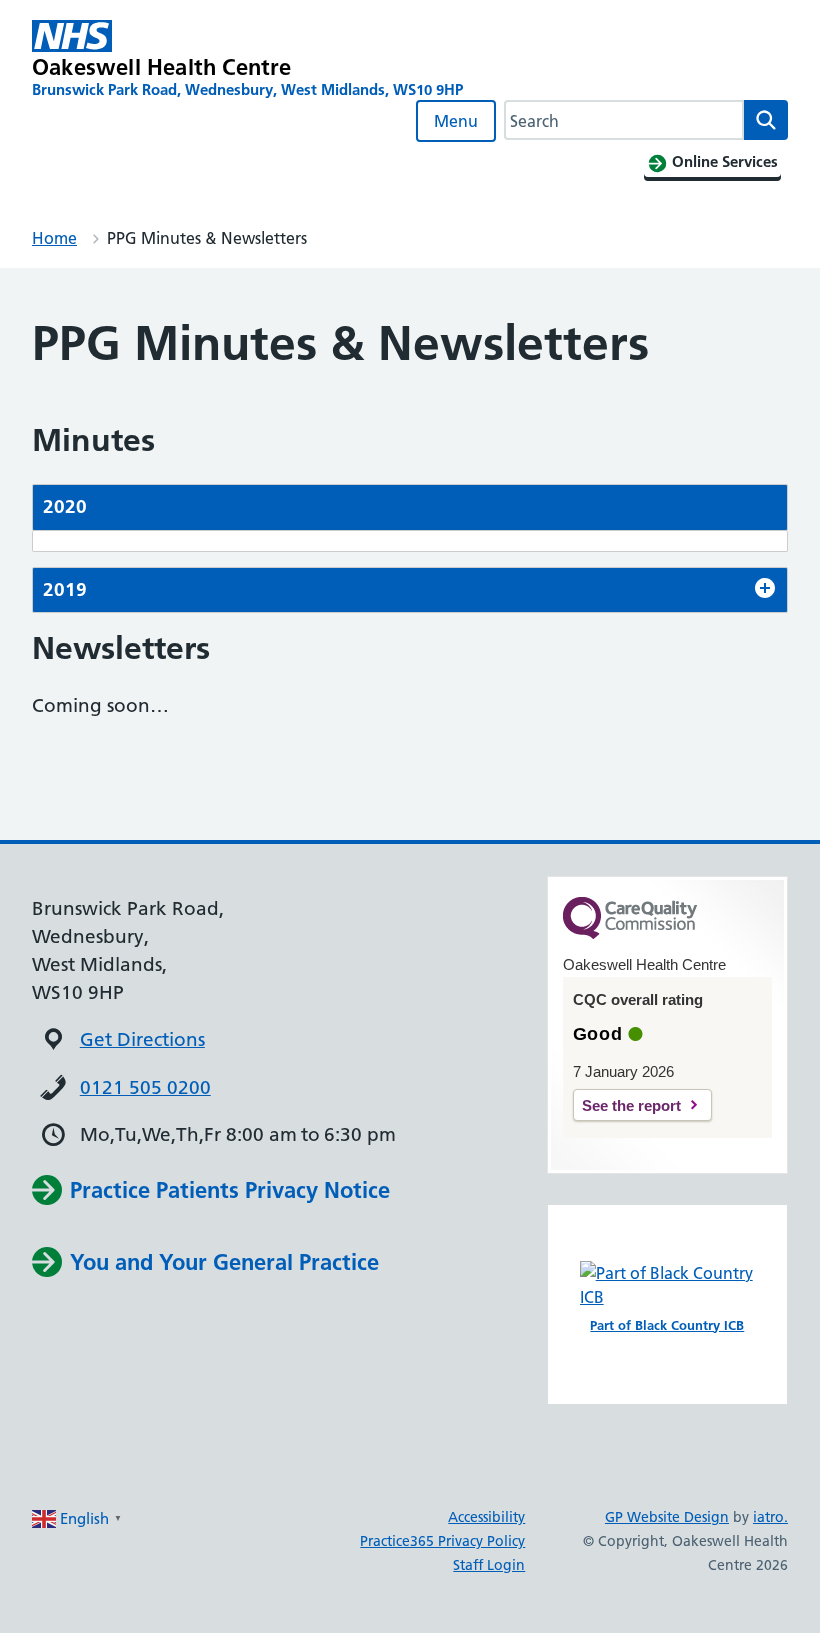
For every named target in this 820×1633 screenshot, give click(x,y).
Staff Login (489, 1565)
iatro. (770, 1517)
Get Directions (142, 1039)
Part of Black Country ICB (667, 1325)
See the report (631, 1105)
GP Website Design (667, 1517)
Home (54, 238)
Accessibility (486, 1517)
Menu (456, 121)
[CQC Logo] (630, 934)
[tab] (410, 507)
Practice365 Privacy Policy (442, 1541)
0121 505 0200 (145, 1087)
